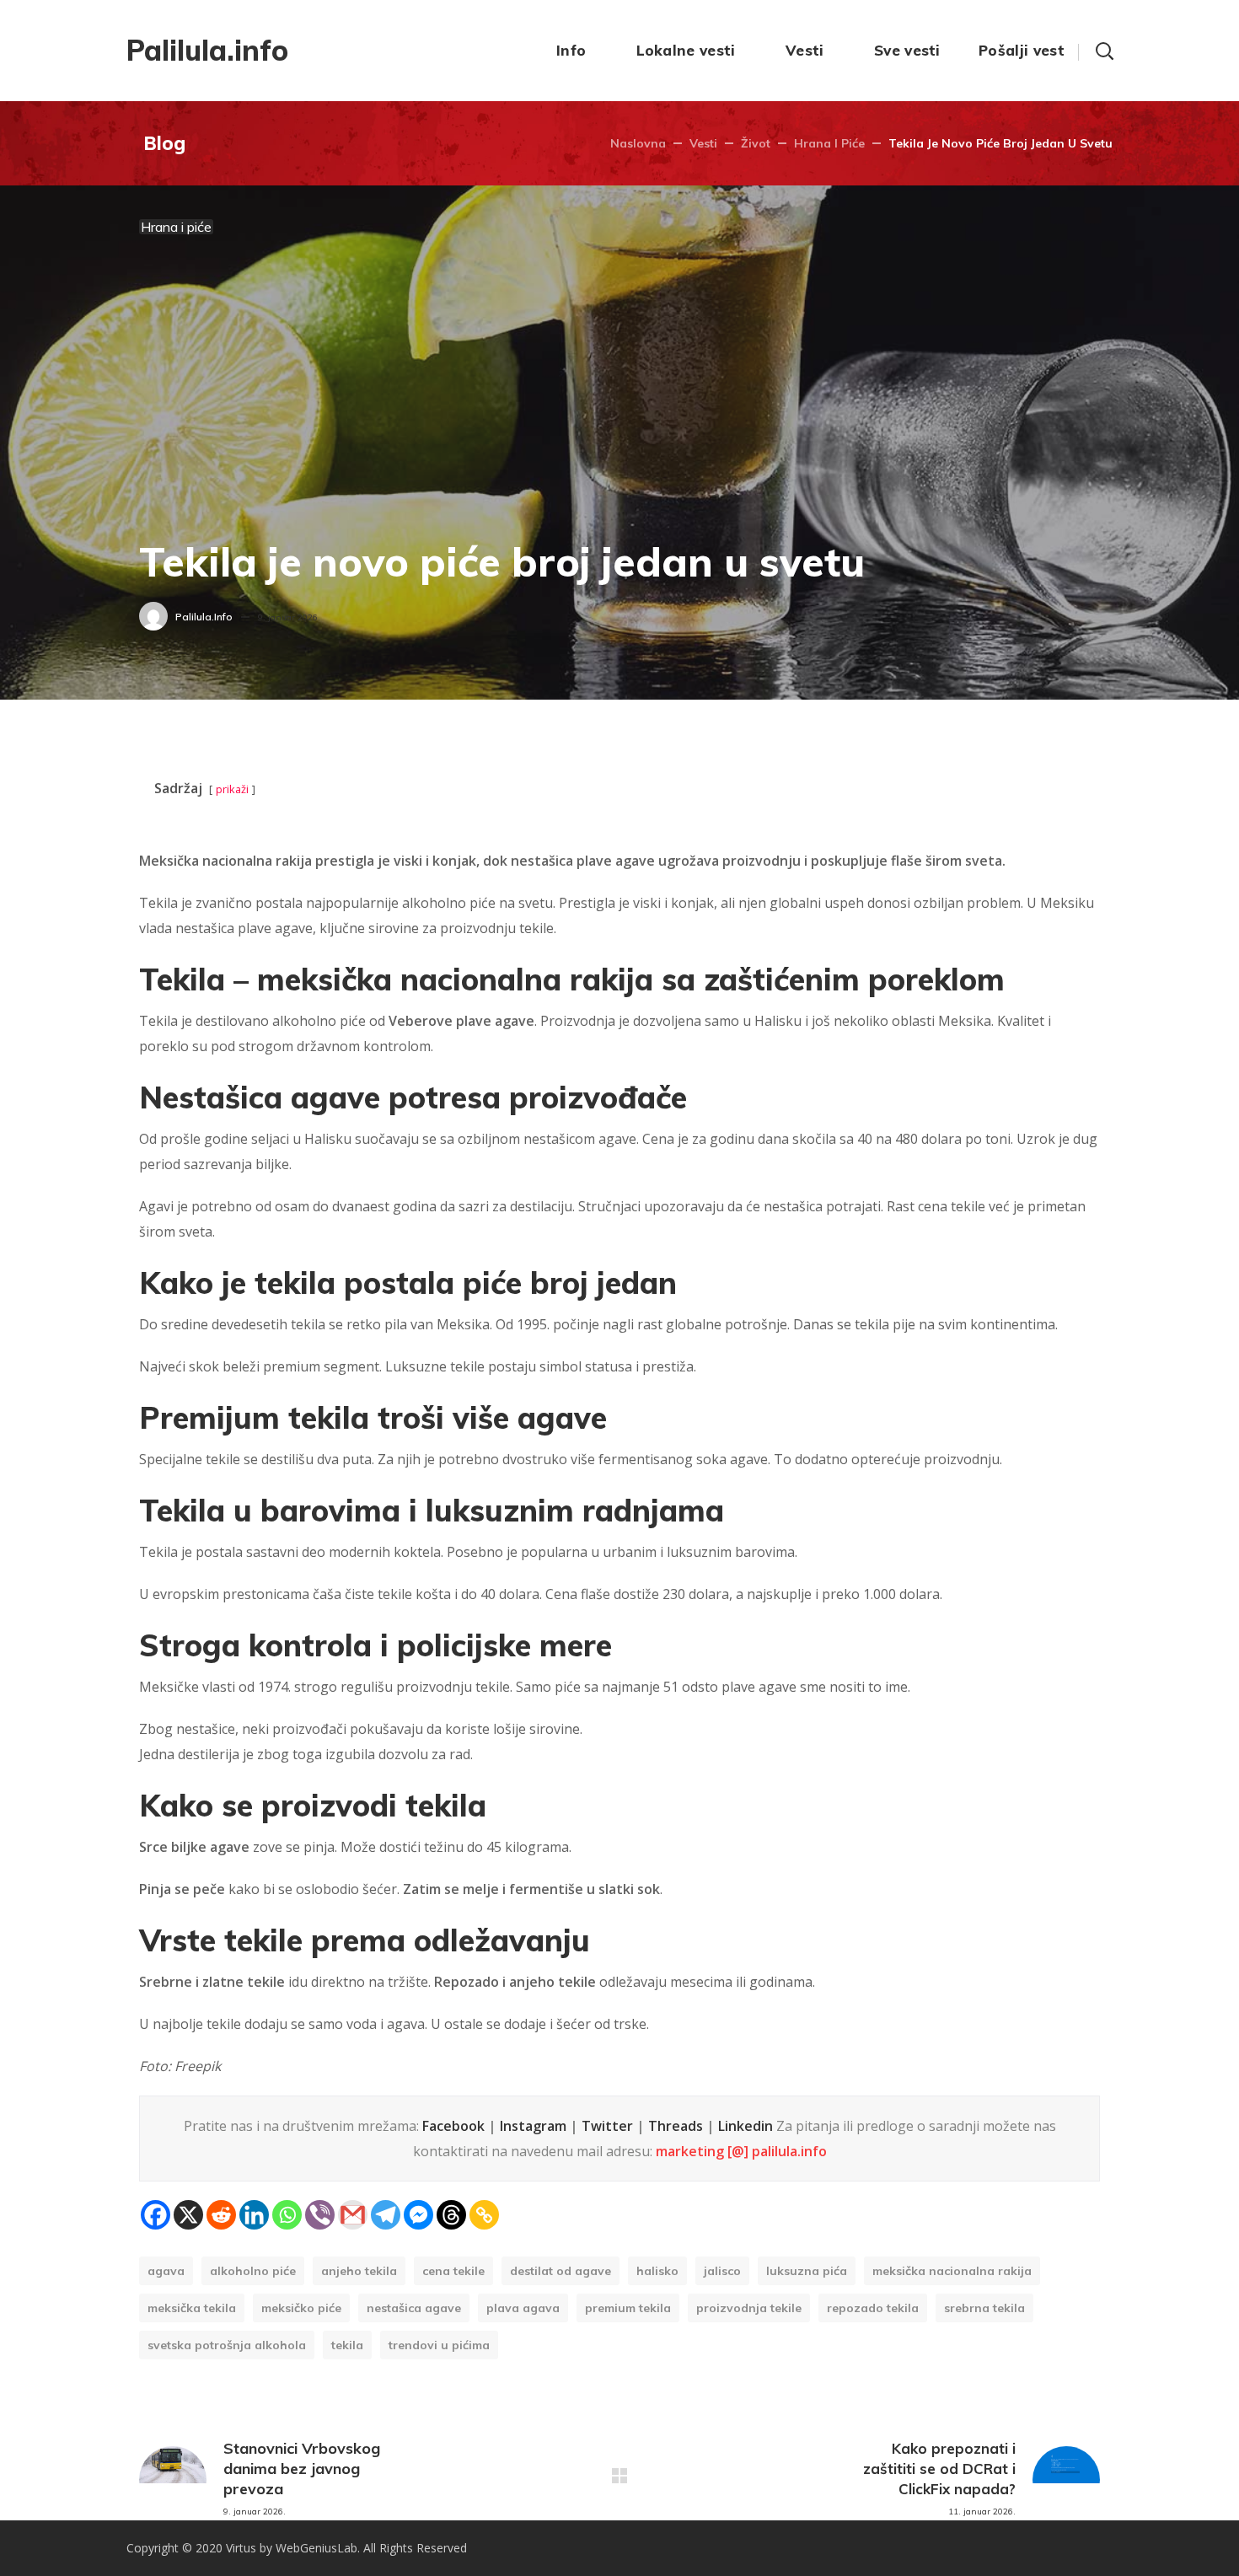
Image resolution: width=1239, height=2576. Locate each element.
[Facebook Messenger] (418, 2215)
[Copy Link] (484, 2215)
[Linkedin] (254, 2215)
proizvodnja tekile (749, 2308)
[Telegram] (386, 2215)
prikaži (232, 789)
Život (756, 143)
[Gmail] (353, 2215)
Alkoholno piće (253, 2271)
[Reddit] (221, 2215)
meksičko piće (301, 2308)
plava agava (523, 2308)
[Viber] (320, 2215)
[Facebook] (156, 2215)
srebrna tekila (984, 2308)
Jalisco (722, 2271)
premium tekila (628, 2308)
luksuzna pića (807, 2271)
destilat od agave (560, 2271)
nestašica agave (414, 2308)
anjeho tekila (359, 2271)
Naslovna (638, 143)
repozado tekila (873, 2308)
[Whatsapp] (287, 2215)
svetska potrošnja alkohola (227, 2345)
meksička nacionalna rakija (952, 2271)
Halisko (657, 2271)
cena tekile (453, 2271)
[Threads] (451, 2215)
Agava (166, 2271)
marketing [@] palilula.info (741, 2151)
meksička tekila (192, 2308)
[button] (1104, 51)
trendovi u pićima (439, 2345)
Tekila (347, 2345)
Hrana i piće (829, 143)
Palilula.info (204, 617)
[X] (188, 2215)
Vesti (703, 143)
